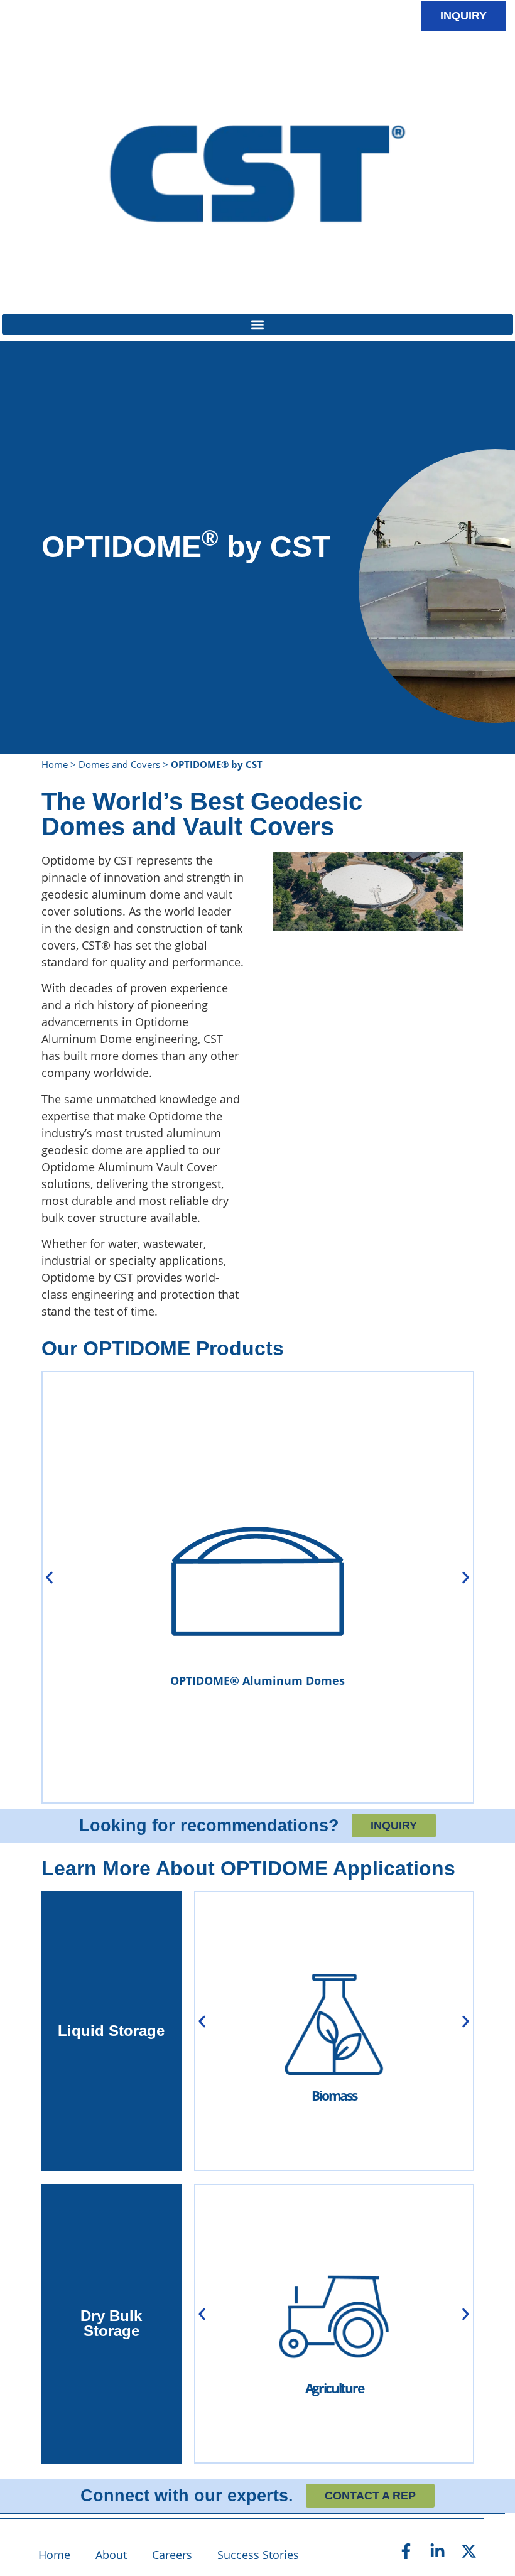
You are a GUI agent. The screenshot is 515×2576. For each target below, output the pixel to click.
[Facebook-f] (406, 2551)
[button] (257, 324)
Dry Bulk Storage (111, 2323)
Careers (172, 2555)
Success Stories (258, 2555)
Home (55, 764)
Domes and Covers (119, 764)
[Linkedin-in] (438, 2551)
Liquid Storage (111, 2031)
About (111, 2555)
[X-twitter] (469, 2551)
